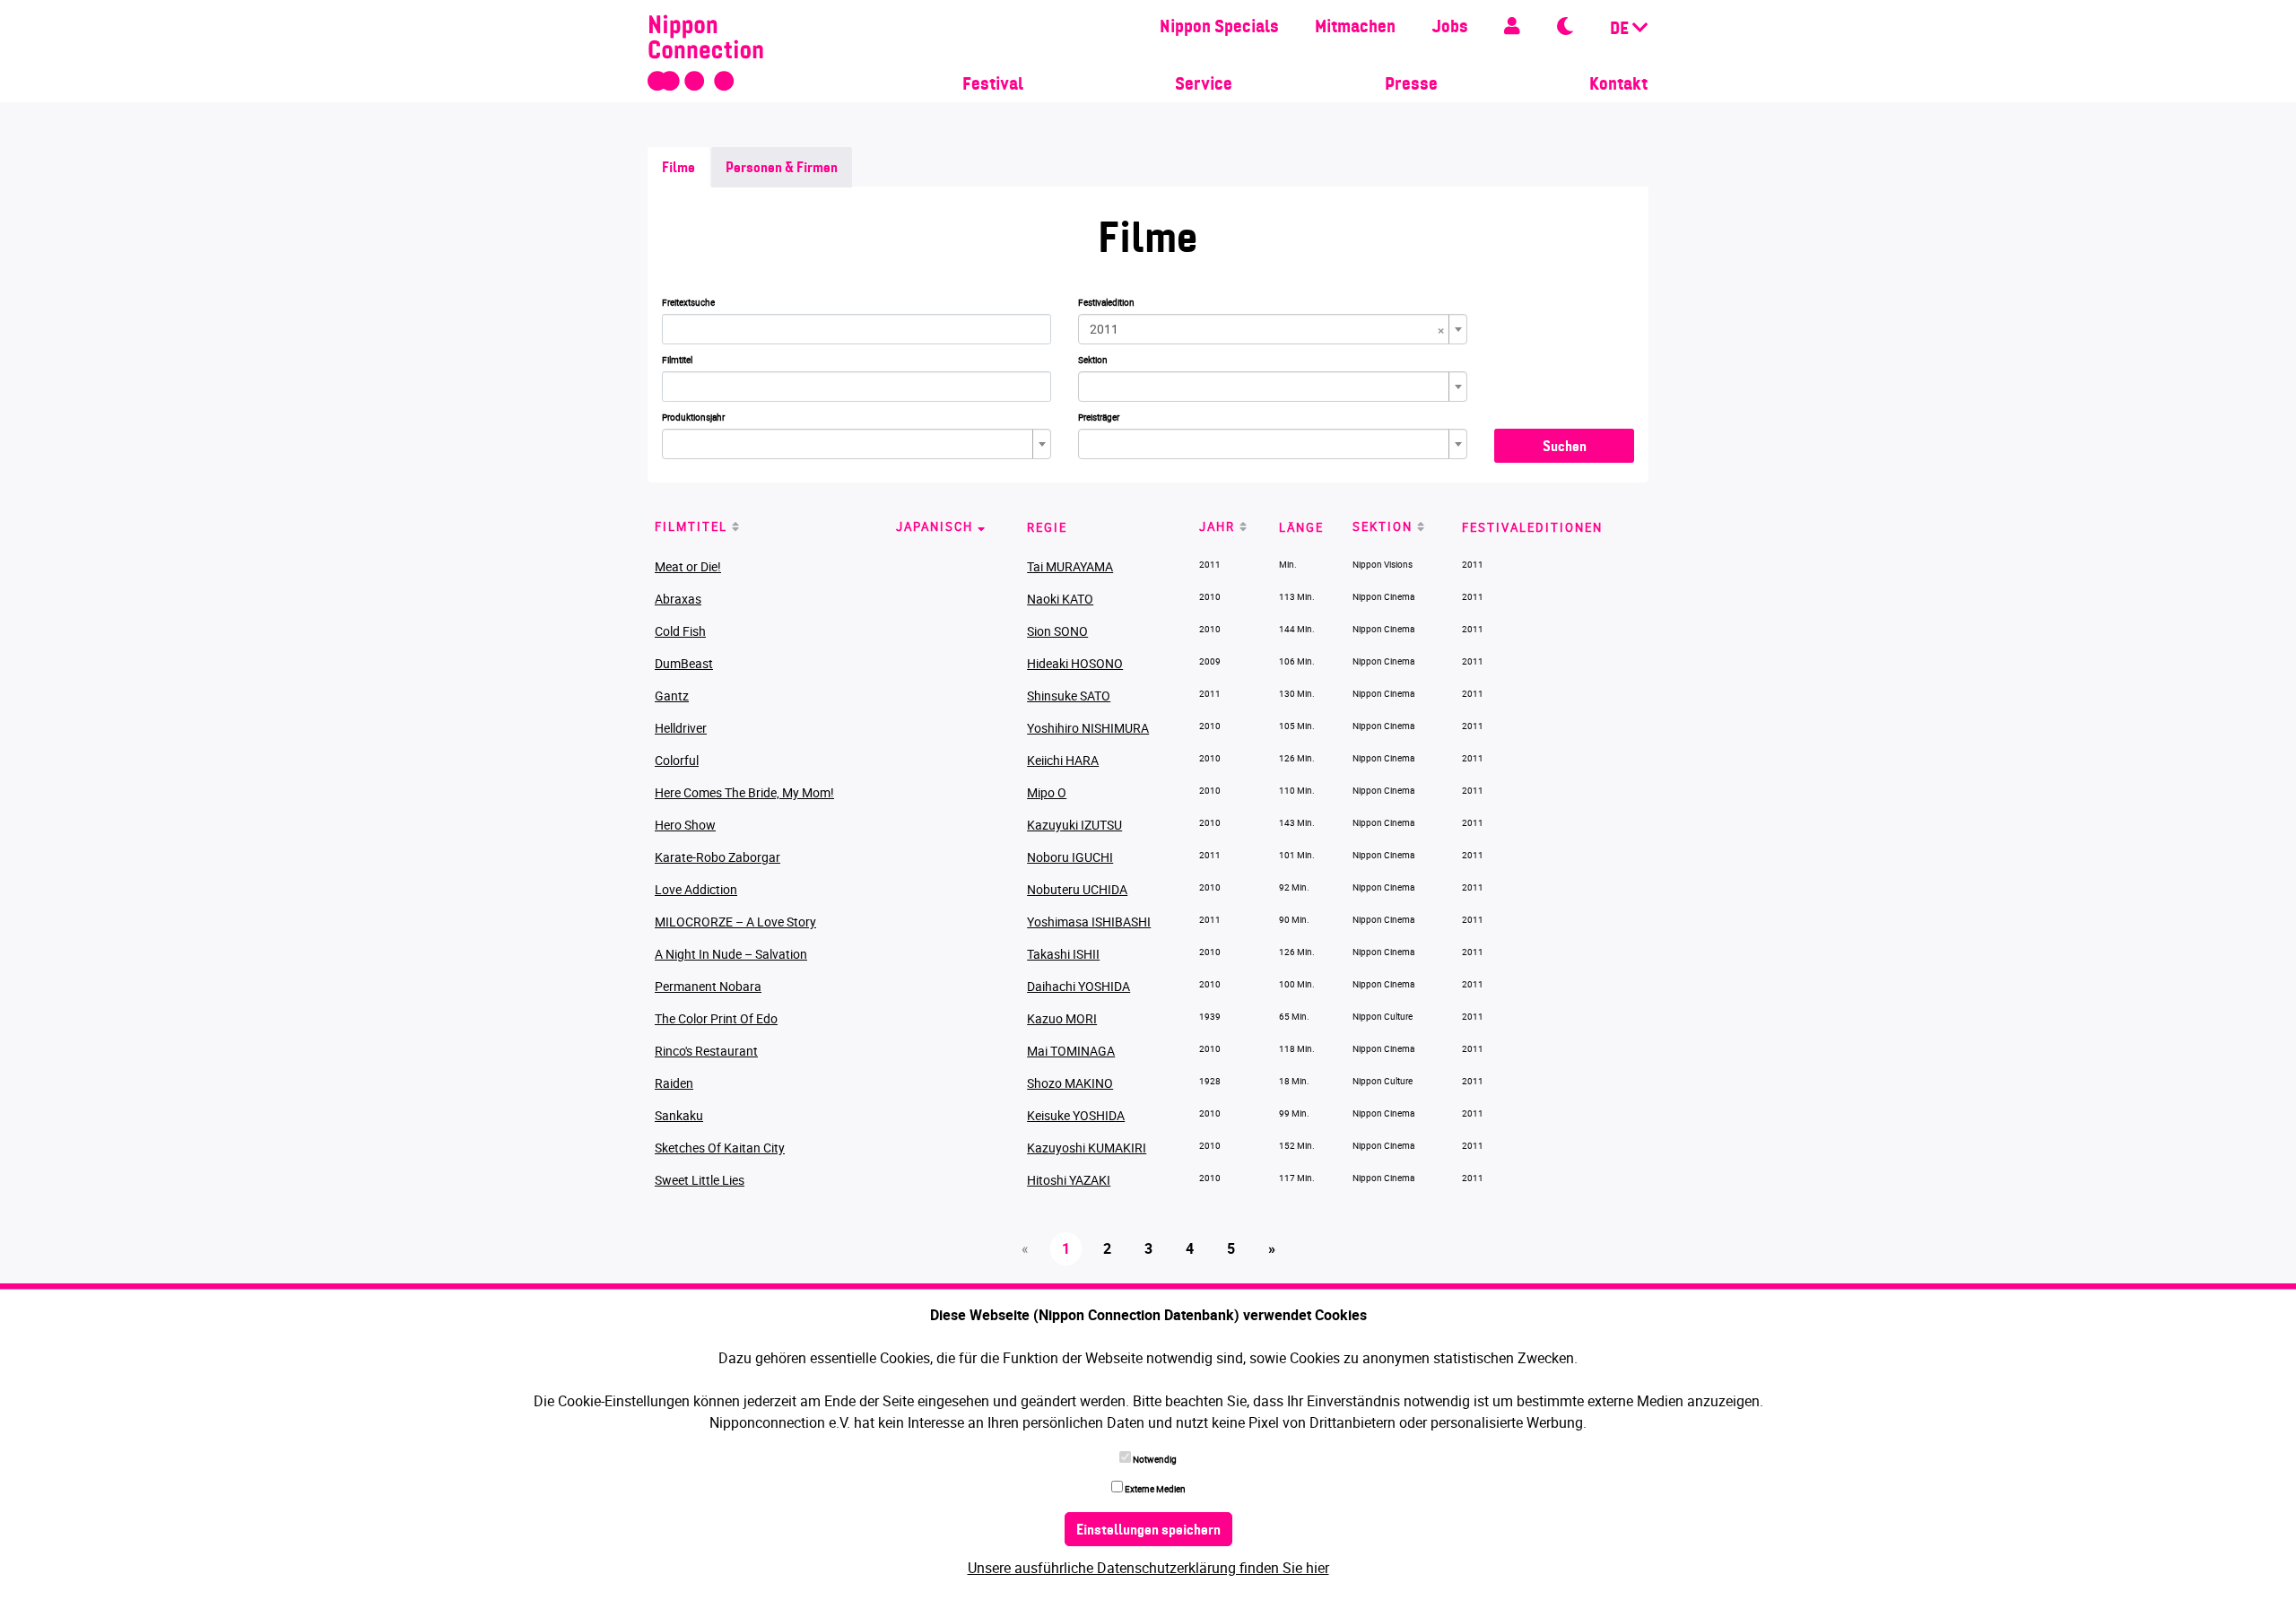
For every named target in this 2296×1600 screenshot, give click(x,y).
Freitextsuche (688, 302)
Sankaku (679, 1115)
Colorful (677, 760)
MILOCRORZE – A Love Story (735, 922)
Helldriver (681, 728)
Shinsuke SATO (1069, 696)
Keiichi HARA (1063, 760)
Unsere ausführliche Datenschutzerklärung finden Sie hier (1148, 1568)
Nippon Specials (1219, 28)
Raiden (674, 1083)
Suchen (1565, 448)
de (1621, 30)
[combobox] (1273, 329)
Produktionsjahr (693, 417)
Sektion (1093, 360)
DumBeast (684, 663)
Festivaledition (1106, 302)
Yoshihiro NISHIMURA (1088, 728)
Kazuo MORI (1062, 1018)
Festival (993, 85)
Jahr (1217, 526)
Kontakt (1618, 85)
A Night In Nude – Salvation (731, 954)
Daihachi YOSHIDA (1078, 986)
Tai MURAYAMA (1070, 566)
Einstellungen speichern (1148, 1531)
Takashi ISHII (1063, 954)
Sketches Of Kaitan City (720, 1148)
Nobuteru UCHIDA (1077, 889)
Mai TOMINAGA (1071, 1051)
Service (1204, 85)
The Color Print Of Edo (716, 1018)
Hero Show (685, 825)
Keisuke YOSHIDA (1076, 1115)
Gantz (672, 696)
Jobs (1450, 28)
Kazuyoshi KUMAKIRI (1087, 1148)
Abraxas (678, 599)
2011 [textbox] (1267, 329)
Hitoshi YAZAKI (1069, 1180)
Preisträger (1099, 417)
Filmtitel (677, 360)
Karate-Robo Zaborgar (717, 857)
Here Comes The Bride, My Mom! (744, 792)
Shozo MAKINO (1070, 1083)
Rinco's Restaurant (706, 1051)
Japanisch (935, 526)
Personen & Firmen (782, 169)
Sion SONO (1057, 631)
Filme (678, 169)
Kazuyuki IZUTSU (1074, 825)
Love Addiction (696, 889)
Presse (1411, 85)
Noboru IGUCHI (1070, 857)
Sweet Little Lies (700, 1180)
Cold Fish (680, 631)
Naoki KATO (1060, 599)
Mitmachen (1355, 28)
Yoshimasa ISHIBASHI (1089, 922)
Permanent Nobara (708, 986)
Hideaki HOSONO (1075, 663)
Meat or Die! (688, 566)
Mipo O (1047, 792)
